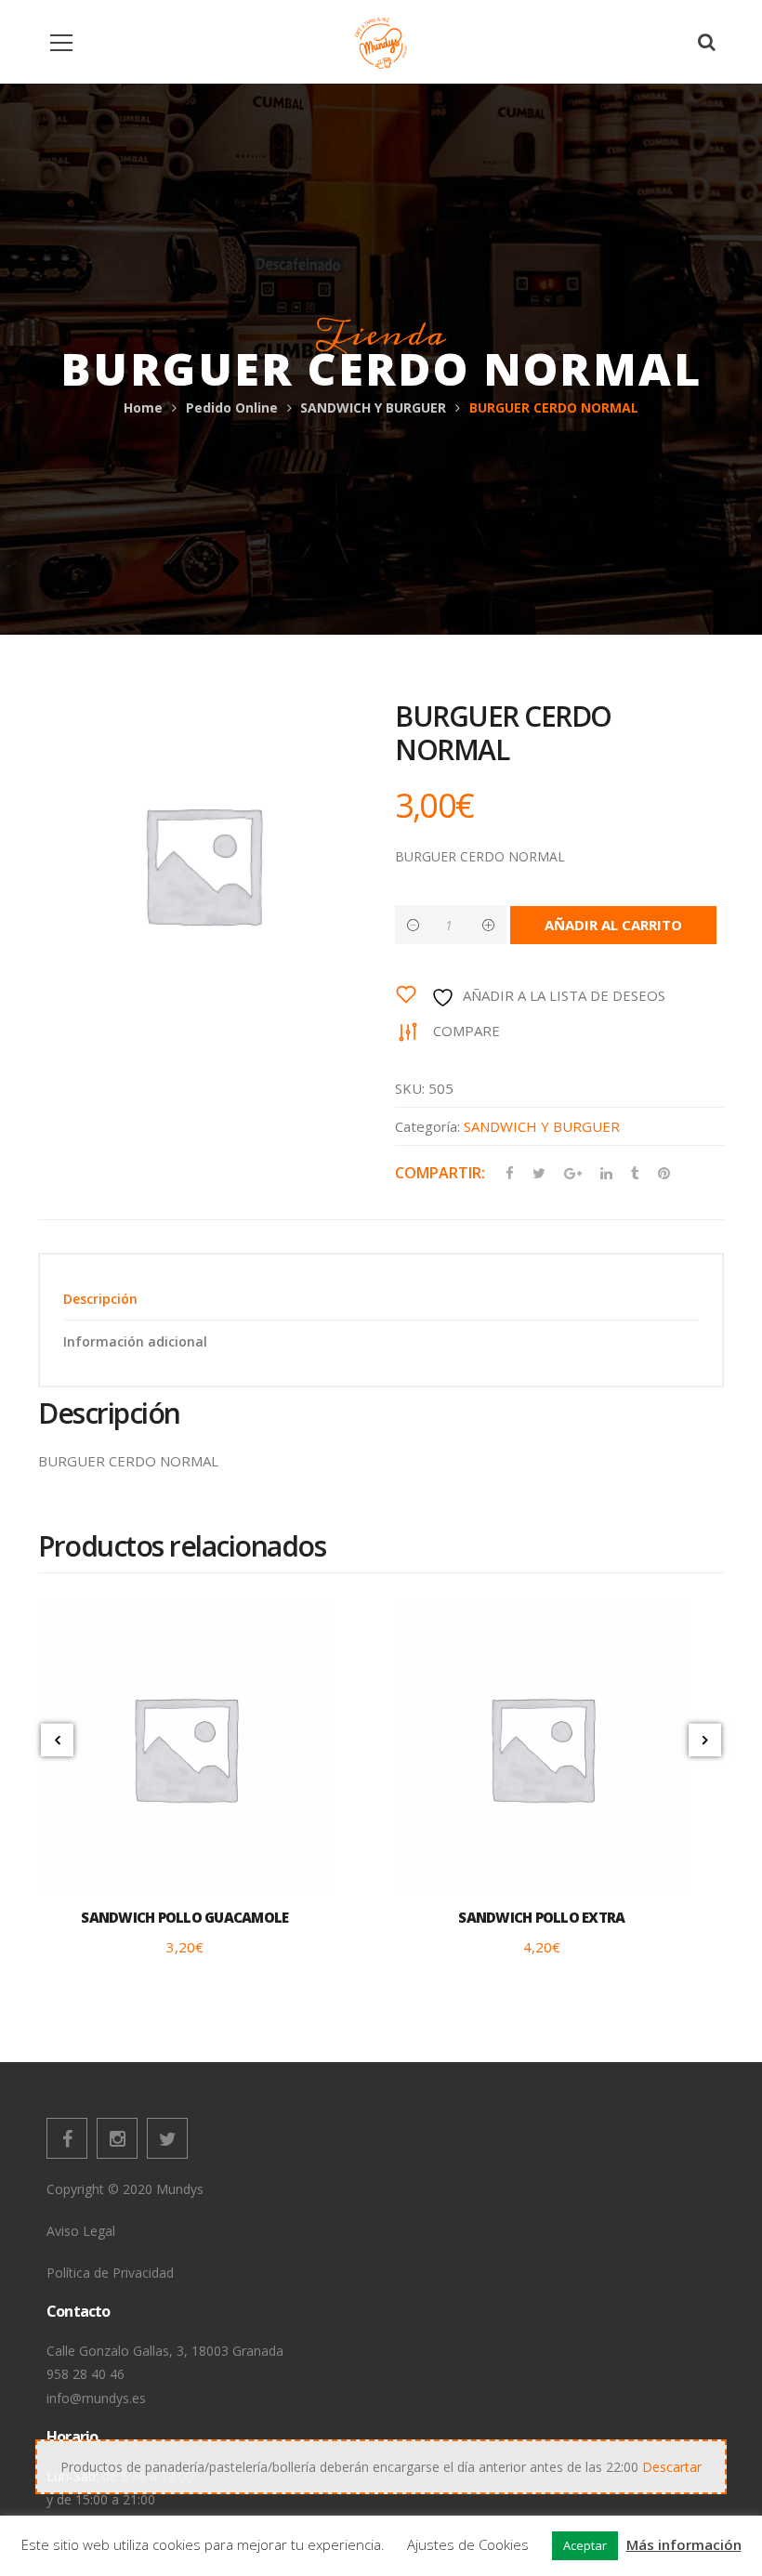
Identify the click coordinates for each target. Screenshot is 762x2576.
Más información (684, 2544)
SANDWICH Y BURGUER (373, 407)
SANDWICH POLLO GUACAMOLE (184, 1917)
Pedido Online (232, 407)
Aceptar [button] (585, 2545)
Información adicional (135, 1341)
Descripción (100, 1299)
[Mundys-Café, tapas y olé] (381, 41)
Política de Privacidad (110, 2273)
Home (143, 407)
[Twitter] (167, 2138)
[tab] (381, 1299)
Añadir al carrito (613, 925)
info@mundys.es (96, 2398)
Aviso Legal (81, 2231)
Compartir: (440, 1173)
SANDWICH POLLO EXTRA (541, 1917)
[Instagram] (117, 2138)
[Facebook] (67, 2138)
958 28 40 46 (85, 2374)
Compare (466, 1031)
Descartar (672, 2467)
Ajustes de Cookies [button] (468, 2544)
